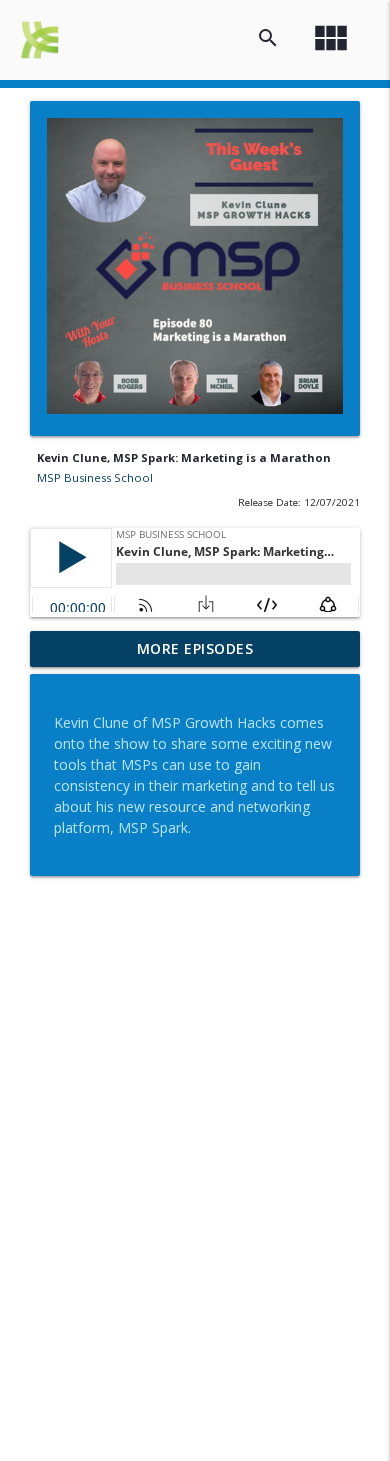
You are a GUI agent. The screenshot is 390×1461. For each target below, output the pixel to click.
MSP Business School (95, 477)
